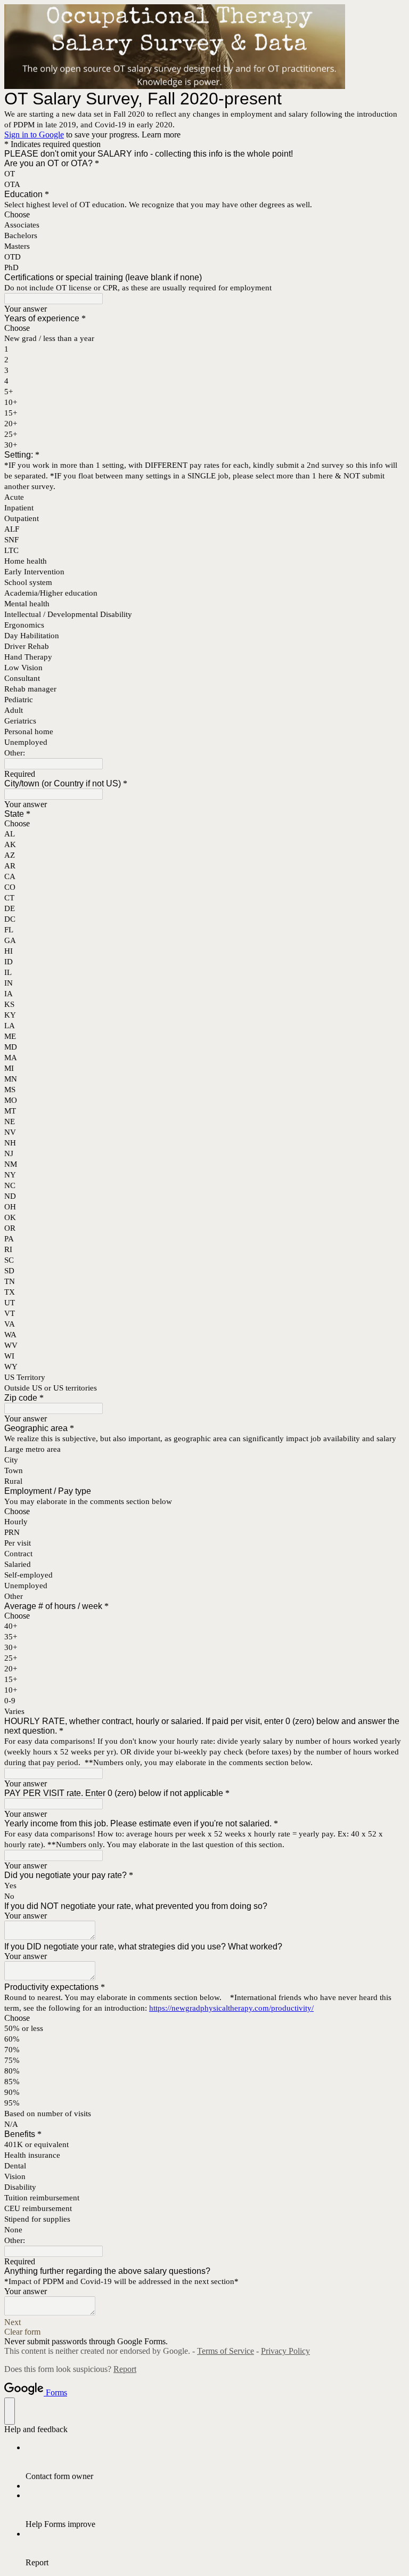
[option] (204, 215)
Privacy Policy (285, 2351)
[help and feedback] (10, 2411)
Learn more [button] (161, 135)
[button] (204, 2322)
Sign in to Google (34, 135)
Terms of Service (226, 2351)
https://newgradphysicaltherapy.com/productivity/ (231, 2008)
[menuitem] (215, 2462)
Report (125, 2369)
